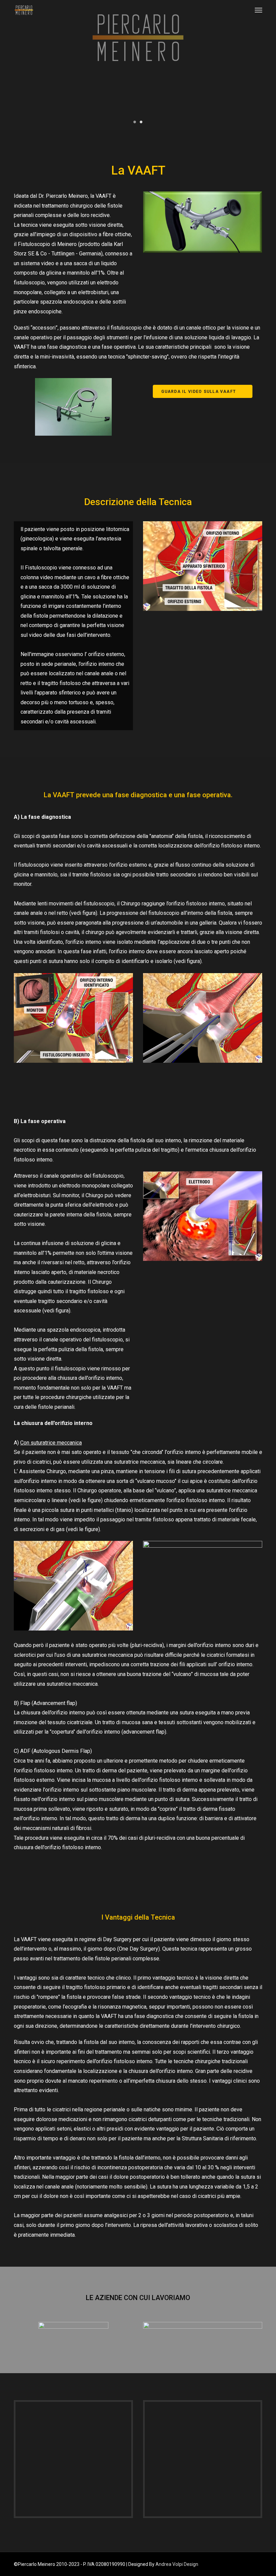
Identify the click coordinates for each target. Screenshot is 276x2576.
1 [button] (135, 121)
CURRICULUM (112, 111)
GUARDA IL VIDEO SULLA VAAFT (199, 392)
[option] (138, 65)
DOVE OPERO (171, 111)
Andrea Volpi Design (177, 2564)
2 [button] (141, 121)
